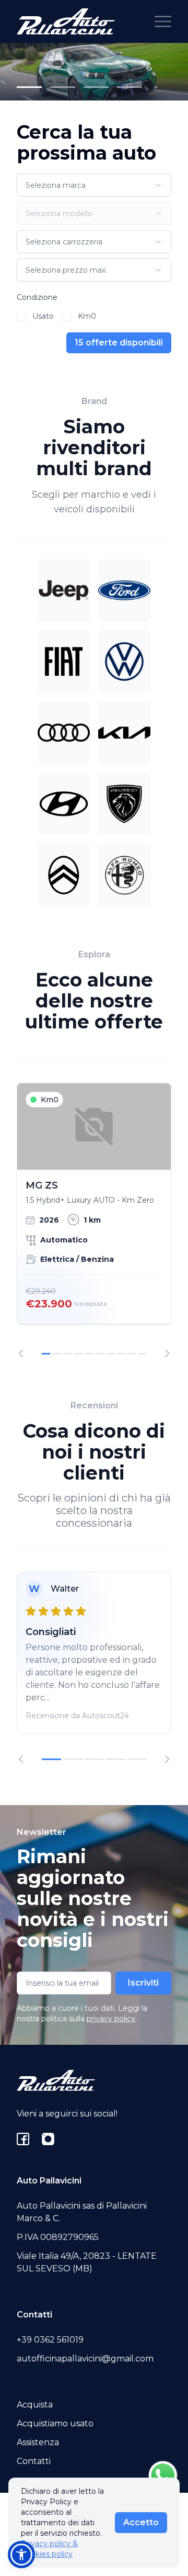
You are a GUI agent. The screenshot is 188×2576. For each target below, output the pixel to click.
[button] (21, 2555)
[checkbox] (21, 317)
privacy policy (111, 2019)
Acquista (35, 2405)
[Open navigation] (163, 21)
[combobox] (94, 185)
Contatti (34, 2461)
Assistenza (38, 2442)
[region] (94, 1220)
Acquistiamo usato (55, 2423)
